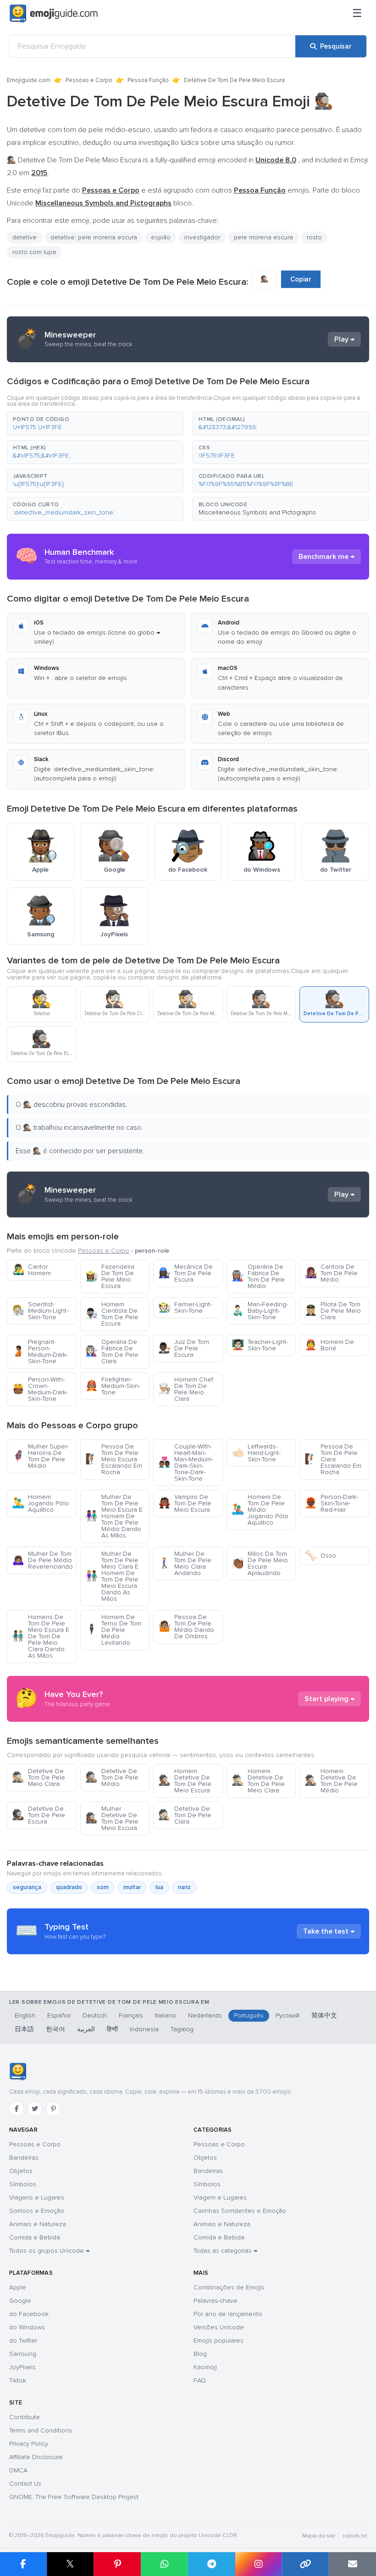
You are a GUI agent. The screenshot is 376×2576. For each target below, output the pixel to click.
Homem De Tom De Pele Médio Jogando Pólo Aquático (260, 1510)
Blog (200, 2354)
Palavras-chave (216, 2301)
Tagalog (182, 2029)
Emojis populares (218, 2341)
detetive (25, 237)
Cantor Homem (31, 1270)
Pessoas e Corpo (89, 80)
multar (132, 1887)
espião (161, 237)
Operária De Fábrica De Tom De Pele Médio (258, 1276)
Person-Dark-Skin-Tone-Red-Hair (331, 1503)
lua (159, 1887)
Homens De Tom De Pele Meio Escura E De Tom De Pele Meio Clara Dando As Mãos (41, 1636)
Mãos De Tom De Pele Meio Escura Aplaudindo (260, 1563)
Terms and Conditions (41, 2430)
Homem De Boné (329, 1345)
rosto (314, 237)
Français (131, 2015)
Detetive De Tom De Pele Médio (112, 1777)
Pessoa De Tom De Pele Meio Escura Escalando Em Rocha (114, 1459)
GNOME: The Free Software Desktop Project (74, 2497)
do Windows (27, 2327)
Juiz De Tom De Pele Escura (184, 1348)
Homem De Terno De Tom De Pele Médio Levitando (113, 1630)
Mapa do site (319, 2536)
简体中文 (324, 2015)
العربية (86, 2029)
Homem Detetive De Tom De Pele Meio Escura (185, 1781)
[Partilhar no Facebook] (23, 2564)
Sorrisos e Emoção (37, 2211)
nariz (184, 1887)
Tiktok (18, 2380)
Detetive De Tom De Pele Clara (185, 1815)
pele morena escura (263, 237)
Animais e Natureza (38, 2224)
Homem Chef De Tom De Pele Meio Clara (186, 1389)
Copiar (301, 279)
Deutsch (95, 2015)
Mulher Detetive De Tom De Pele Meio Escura (112, 1818)
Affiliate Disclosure (36, 2457)
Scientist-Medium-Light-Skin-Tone (40, 1311)
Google (20, 2301)
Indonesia (144, 2029)
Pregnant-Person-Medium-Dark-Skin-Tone (40, 1352)
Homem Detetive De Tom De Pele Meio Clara (258, 1781)
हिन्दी (112, 2029)
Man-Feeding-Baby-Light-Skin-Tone (260, 1311)
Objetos (21, 2171)
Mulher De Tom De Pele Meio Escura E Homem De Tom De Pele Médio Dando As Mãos (114, 1516)
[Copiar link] (306, 2564)
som (103, 1887)
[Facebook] (17, 2109)
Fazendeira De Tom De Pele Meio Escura (110, 1276)
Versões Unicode (219, 2327)
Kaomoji (205, 2367)
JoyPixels (22, 2367)
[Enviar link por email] (352, 2564)
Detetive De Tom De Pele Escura (39, 1815)
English (25, 2015)
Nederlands (205, 2015)
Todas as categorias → (225, 2251)
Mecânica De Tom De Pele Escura (185, 1273)
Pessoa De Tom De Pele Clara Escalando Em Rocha (333, 1459)
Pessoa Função (148, 80)
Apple (18, 2287)
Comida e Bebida (35, 2237)
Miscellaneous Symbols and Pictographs (257, 512)
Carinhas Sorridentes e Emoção (240, 2211)
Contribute (25, 2417)
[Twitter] (35, 2109)
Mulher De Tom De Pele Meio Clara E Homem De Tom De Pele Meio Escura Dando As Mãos (112, 1576)
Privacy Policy (29, 2444)
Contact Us (25, 2484)
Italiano (166, 2015)
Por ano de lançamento (228, 2314)
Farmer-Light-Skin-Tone (185, 1307)
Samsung (23, 2354)
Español (59, 2015)
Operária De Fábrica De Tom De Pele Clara (112, 1352)
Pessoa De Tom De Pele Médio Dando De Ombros (186, 1627)
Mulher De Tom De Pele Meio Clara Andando (185, 1563)
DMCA (18, 2470)
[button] (95, 424)
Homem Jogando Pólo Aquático (40, 1503)
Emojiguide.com (29, 80)
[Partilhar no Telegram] (212, 2564)
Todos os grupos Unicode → (49, 2251)
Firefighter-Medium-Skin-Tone (113, 1386)
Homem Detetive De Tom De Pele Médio (331, 1781)
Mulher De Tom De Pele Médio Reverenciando (42, 1560)
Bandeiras (24, 2158)
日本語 (24, 2029)
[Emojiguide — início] (18, 2072)
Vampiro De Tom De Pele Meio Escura (185, 1503)
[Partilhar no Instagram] (258, 2564)
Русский (288, 2015)
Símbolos (23, 2184)
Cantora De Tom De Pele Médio (331, 1273)
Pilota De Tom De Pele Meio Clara (333, 1311)
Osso (320, 1556)
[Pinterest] (53, 2109)
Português (249, 2015)
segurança (27, 1887)
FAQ (200, 2380)
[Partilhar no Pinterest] (117, 2564)
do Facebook (29, 2314)
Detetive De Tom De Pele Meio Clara (39, 1777)
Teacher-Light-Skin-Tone (260, 1345)
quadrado (69, 1887)
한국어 (55, 2029)
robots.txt (355, 2536)
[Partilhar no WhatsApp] (164, 2564)
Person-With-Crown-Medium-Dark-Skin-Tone (40, 1389)
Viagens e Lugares (37, 2197)
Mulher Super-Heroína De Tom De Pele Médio (40, 1456)
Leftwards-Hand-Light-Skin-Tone (256, 1453)
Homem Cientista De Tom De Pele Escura (112, 1314)
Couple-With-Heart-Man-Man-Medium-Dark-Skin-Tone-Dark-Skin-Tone (186, 1462)
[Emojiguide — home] (54, 14)
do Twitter (23, 2341)
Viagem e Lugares (220, 2197)
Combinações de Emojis (229, 2287)
